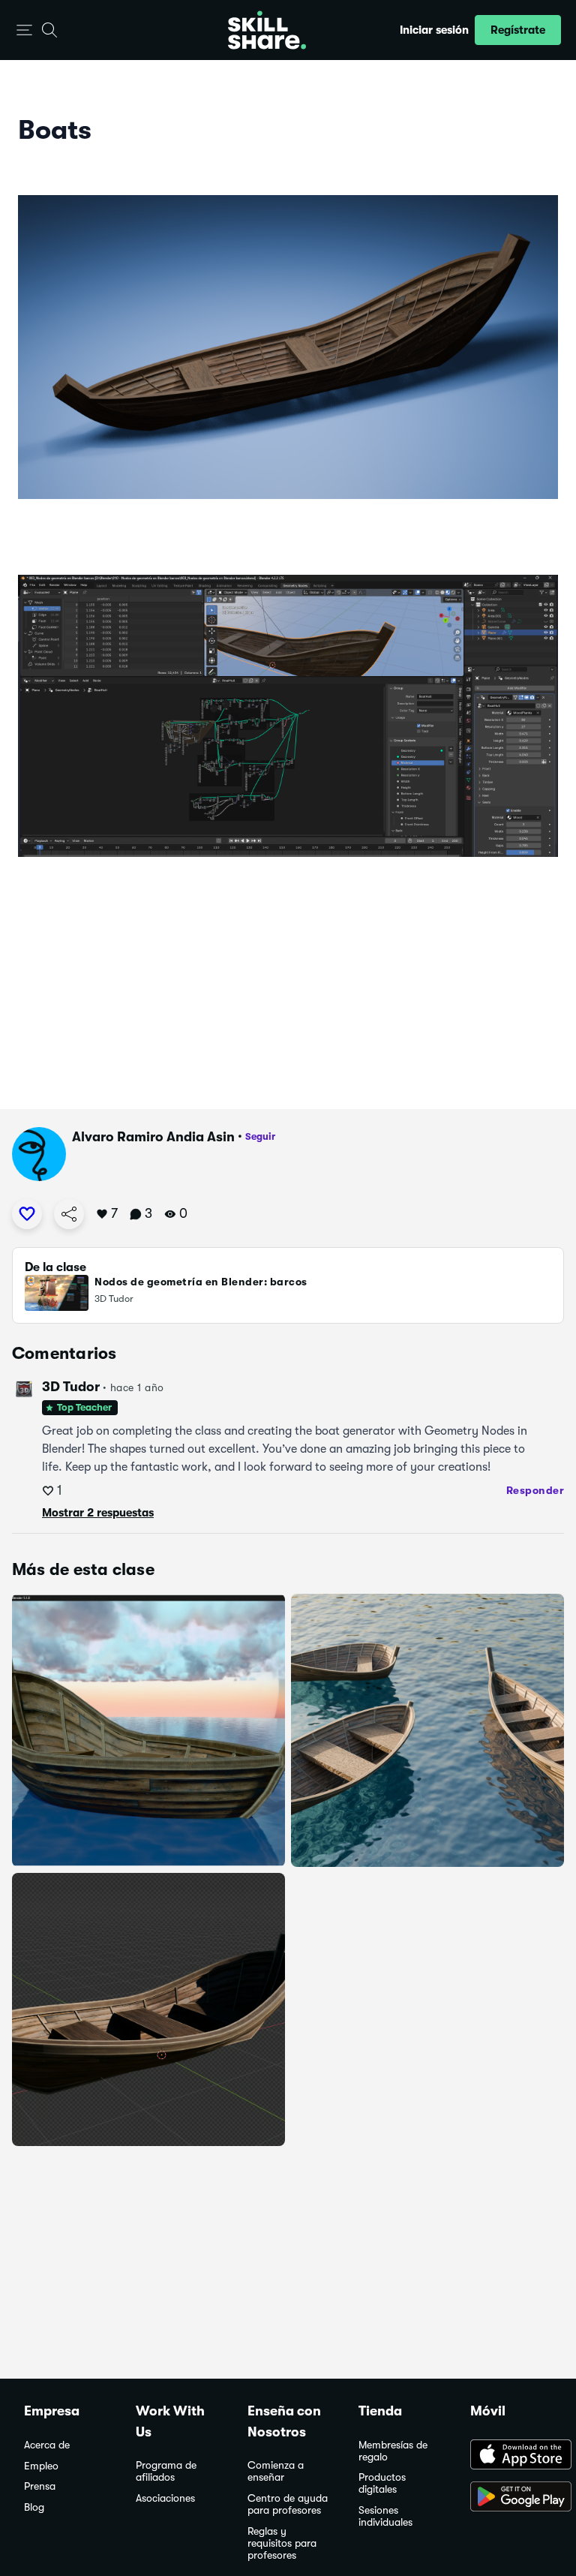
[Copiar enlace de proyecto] (69, 1214)
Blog (34, 2507)
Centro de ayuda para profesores (288, 2504)
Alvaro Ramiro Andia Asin (153, 1137)
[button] (24, 30)
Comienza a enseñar (276, 2471)
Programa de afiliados (166, 2471)
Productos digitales (382, 2483)
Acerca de (47, 2445)
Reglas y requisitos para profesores (282, 2543)
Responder (535, 1490)
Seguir (260, 1136)
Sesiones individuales (385, 2516)
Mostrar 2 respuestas (98, 1513)
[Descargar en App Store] (511, 2456)
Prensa (40, 2486)
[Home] (267, 30)
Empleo (41, 2466)
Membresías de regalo (393, 2451)
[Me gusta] (27, 1214)
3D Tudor (71, 1387)
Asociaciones (165, 2498)
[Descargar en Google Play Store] (511, 2498)
